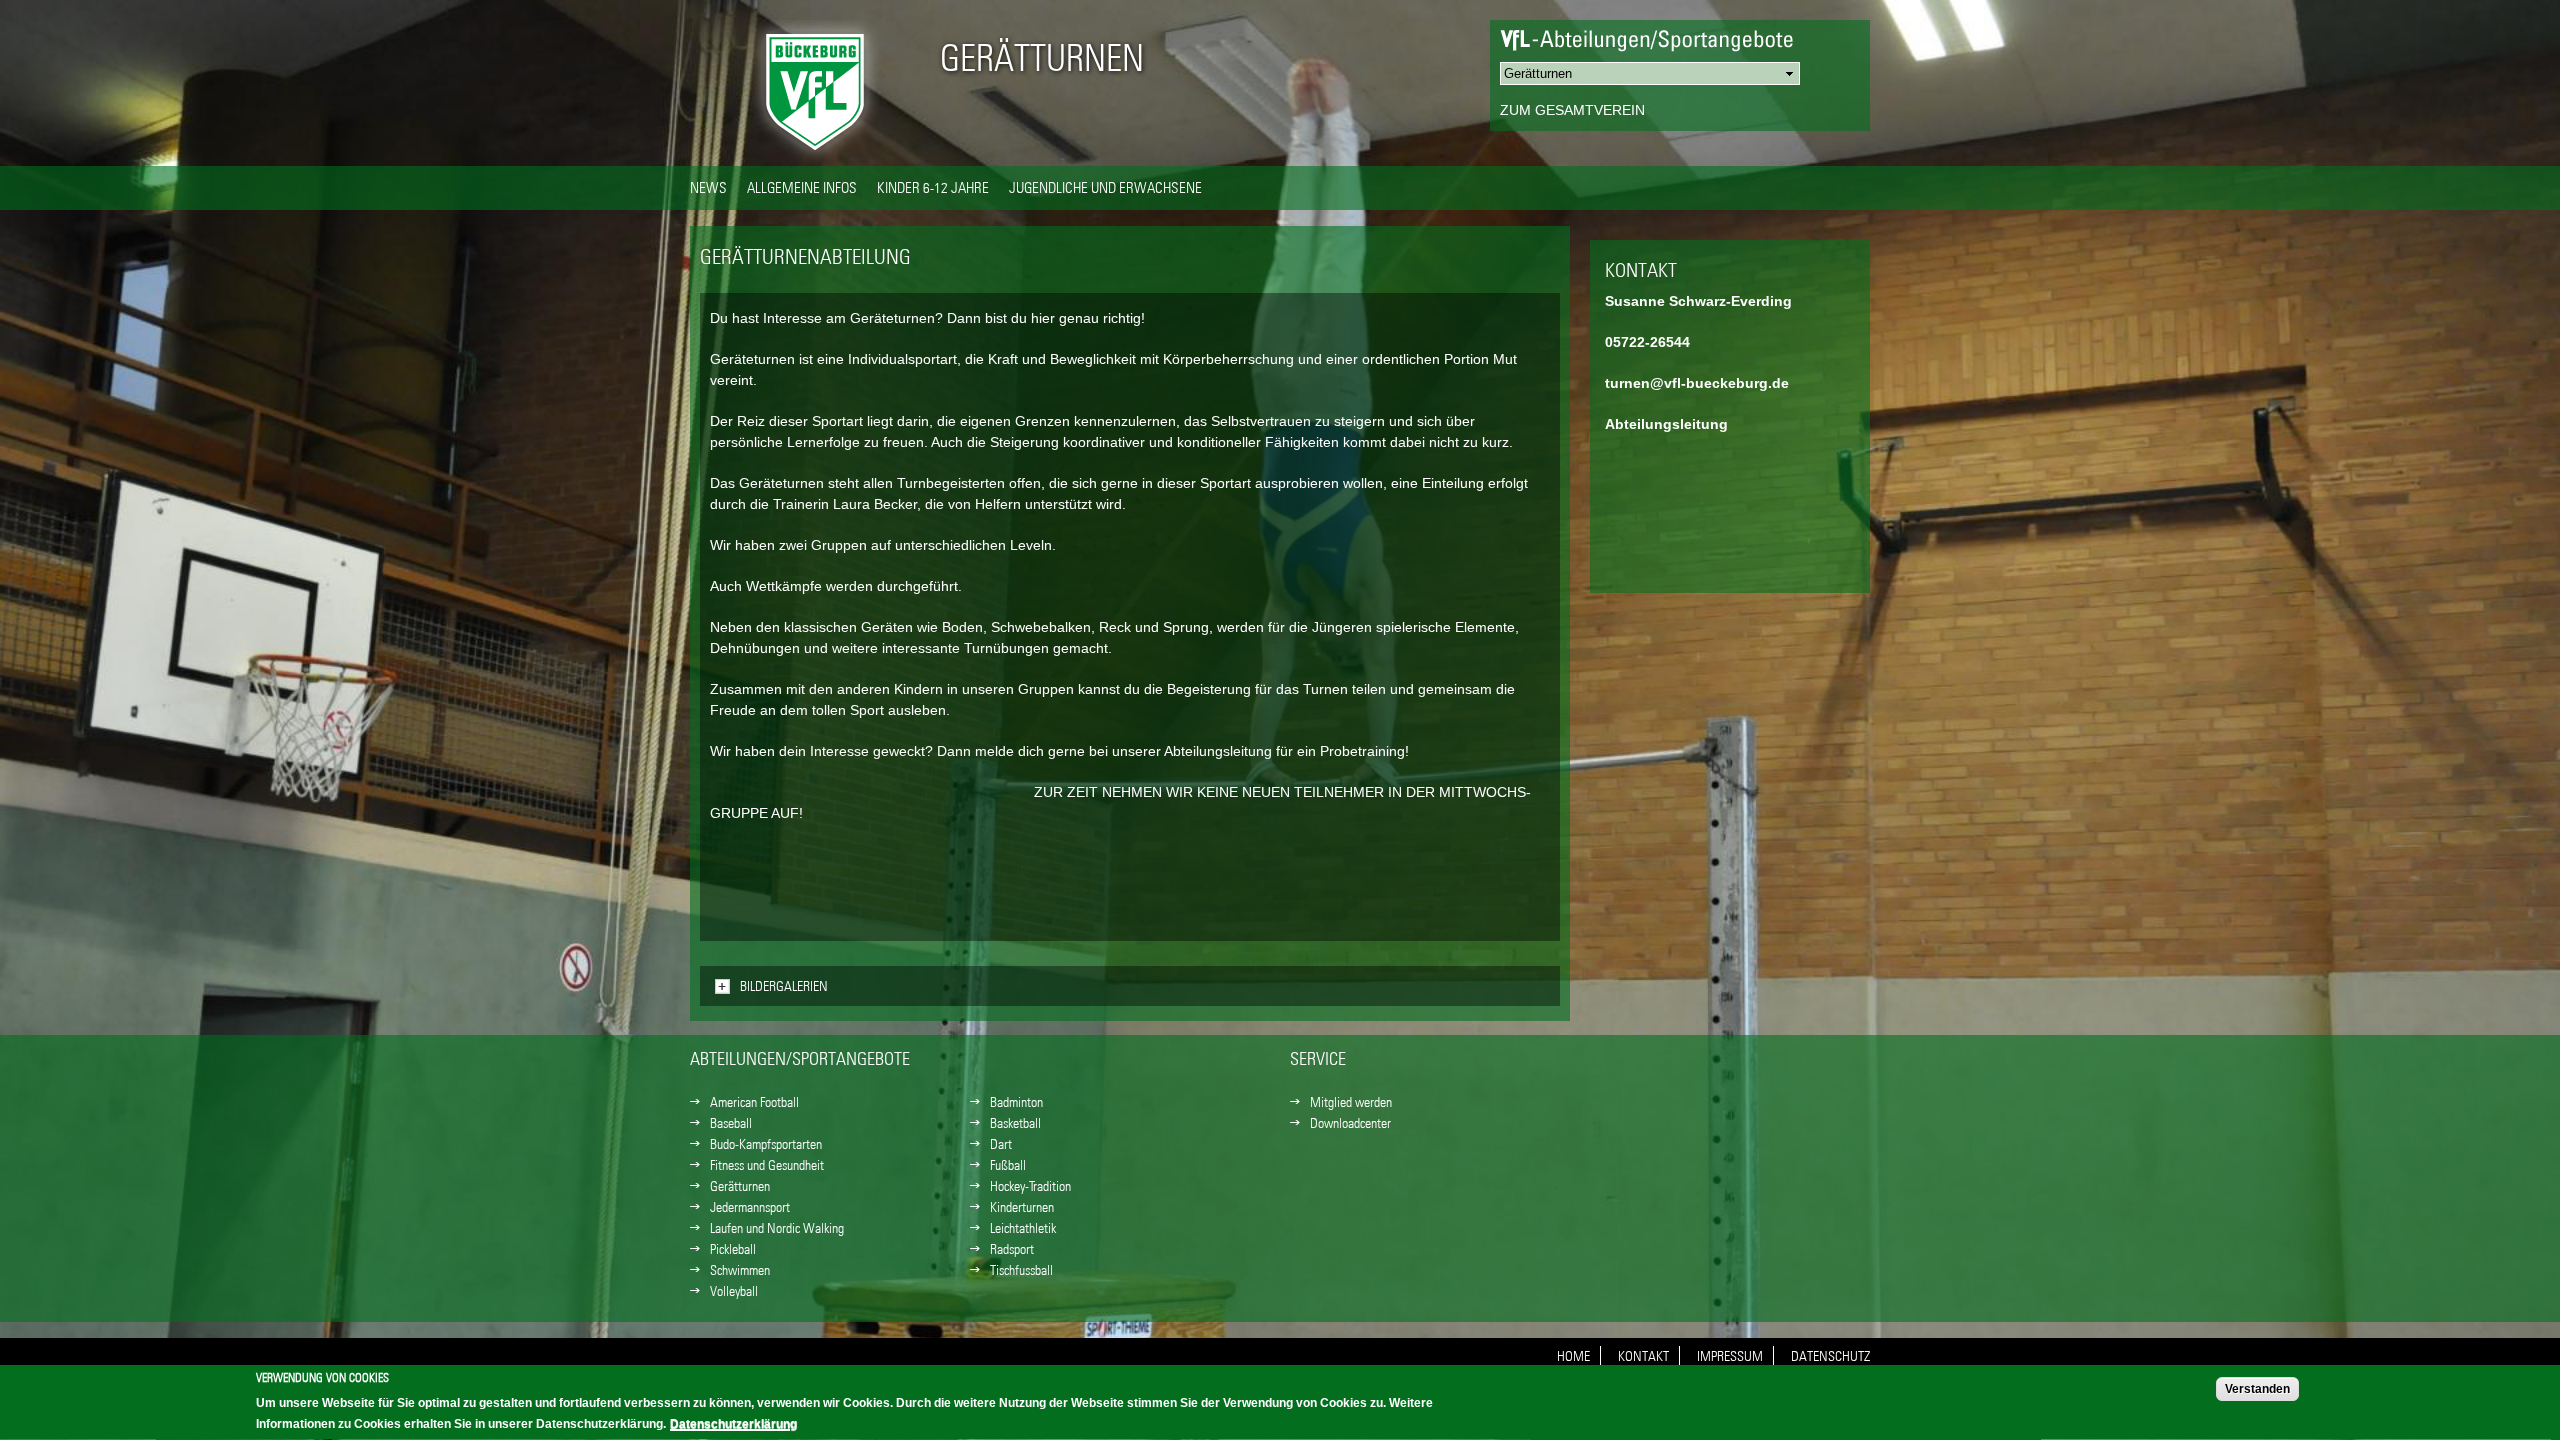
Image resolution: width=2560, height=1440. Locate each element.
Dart (1001, 1144)
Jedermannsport (750, 1207)
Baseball (731, 1123)
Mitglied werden (1351, 1102)
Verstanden (2257, 1389)
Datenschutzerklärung (733, 1424)
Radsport (1012, 1249)
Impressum (1730, 1356)
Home (1573, 1356)
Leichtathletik (1023, 1228)
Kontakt (1643, 1356)
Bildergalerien (784, 986)
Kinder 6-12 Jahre (933, 187)
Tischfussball (1021, 1270)
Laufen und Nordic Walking (777, 1228)
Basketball (1015, 1123)
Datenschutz (1830, 1356)
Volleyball (734, 1291)
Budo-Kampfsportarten (766, 1144)
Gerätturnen (1042, 58)
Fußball (1008, 1165)
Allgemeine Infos (802, 187)
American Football (754, 1102)
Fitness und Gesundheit (767, 1165)
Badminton (1016, 1102)
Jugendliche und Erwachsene (1105, 187)
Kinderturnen (1022, 1207)
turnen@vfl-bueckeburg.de (1697, 383)
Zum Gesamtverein (1572, 110)
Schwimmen (740, 1270)
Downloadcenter (1350, 1123)
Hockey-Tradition (1030, 1186)
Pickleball (733, 1249)
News (708, 187)
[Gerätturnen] (815, 155)
